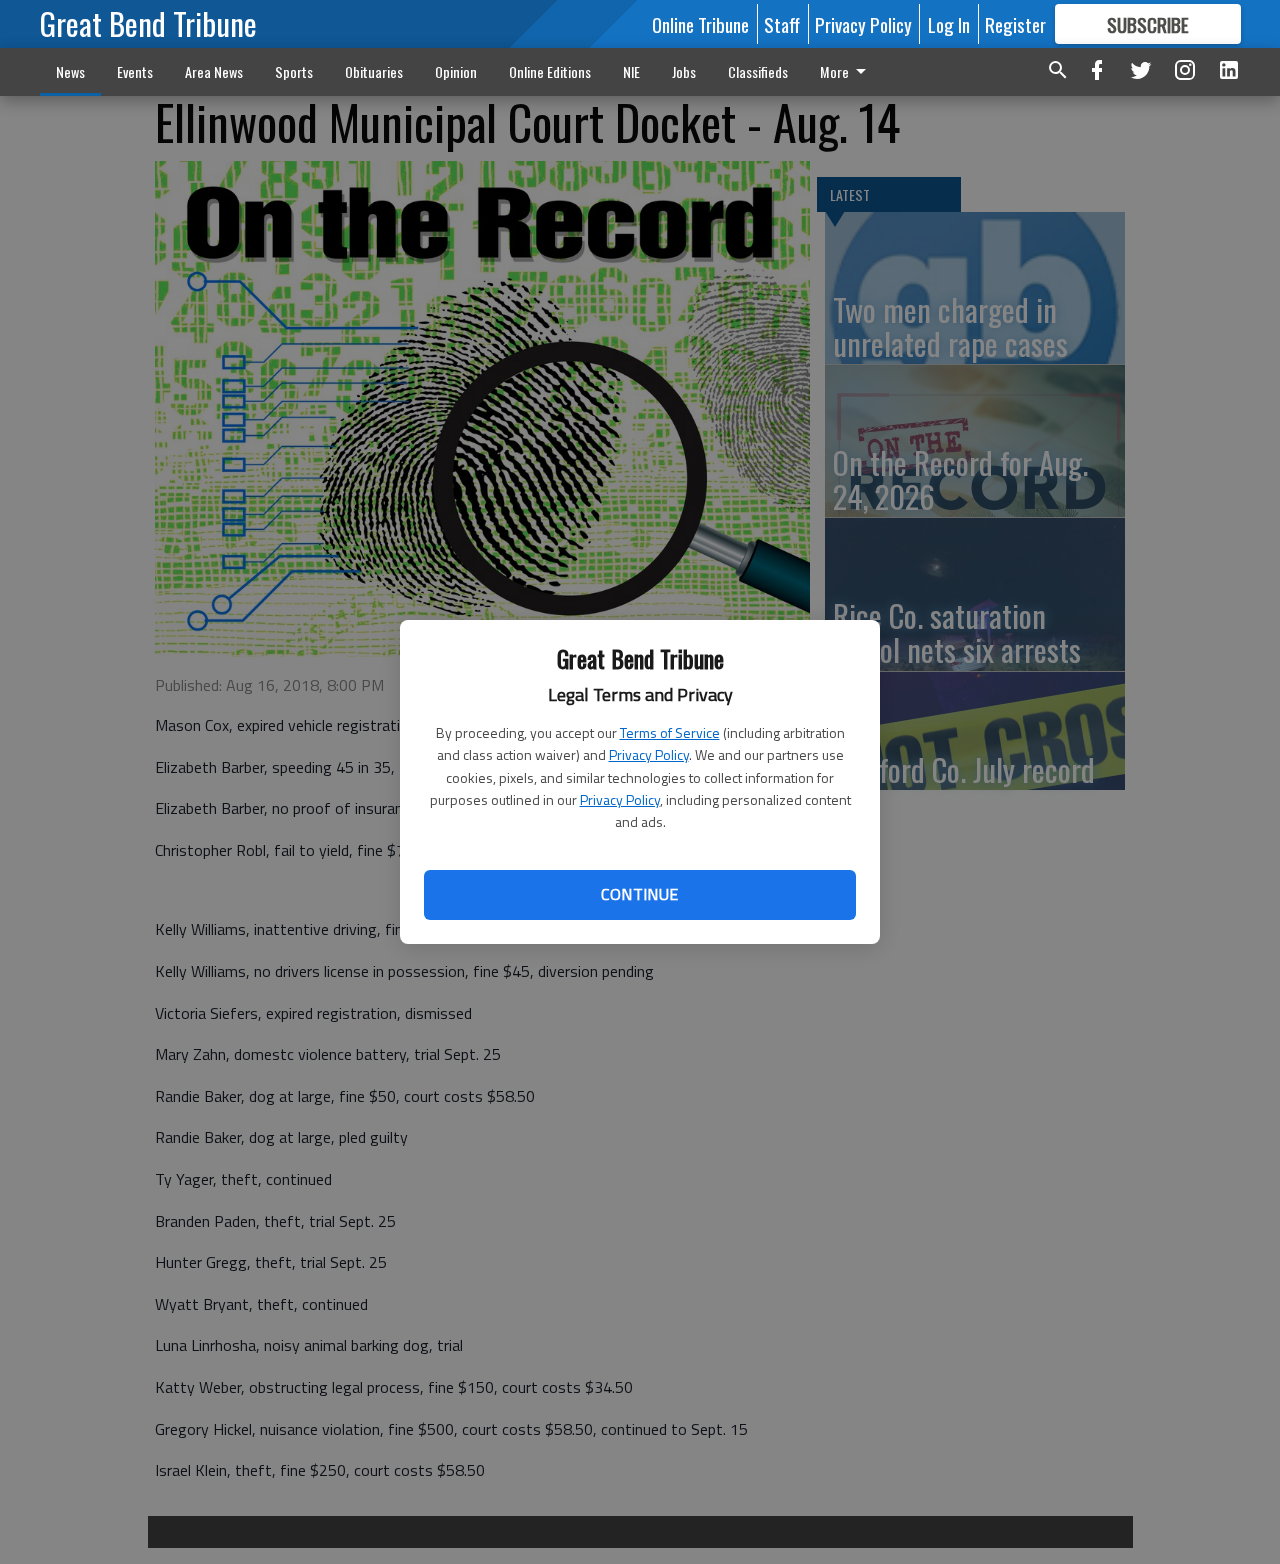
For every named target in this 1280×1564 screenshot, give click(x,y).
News (70, 71)
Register (1015, 24)
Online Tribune (700, 24)
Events (135, 71)
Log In (949, 24)
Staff (782, 24)
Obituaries (374, 71)
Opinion (456, 71)
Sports (294, 71)
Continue (639, 894)
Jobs (684, 71)
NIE (631, 71)
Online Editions (550, 71)
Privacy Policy (649, 754)
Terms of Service (670, 732)
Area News (214, 71)
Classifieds (758, 71)
